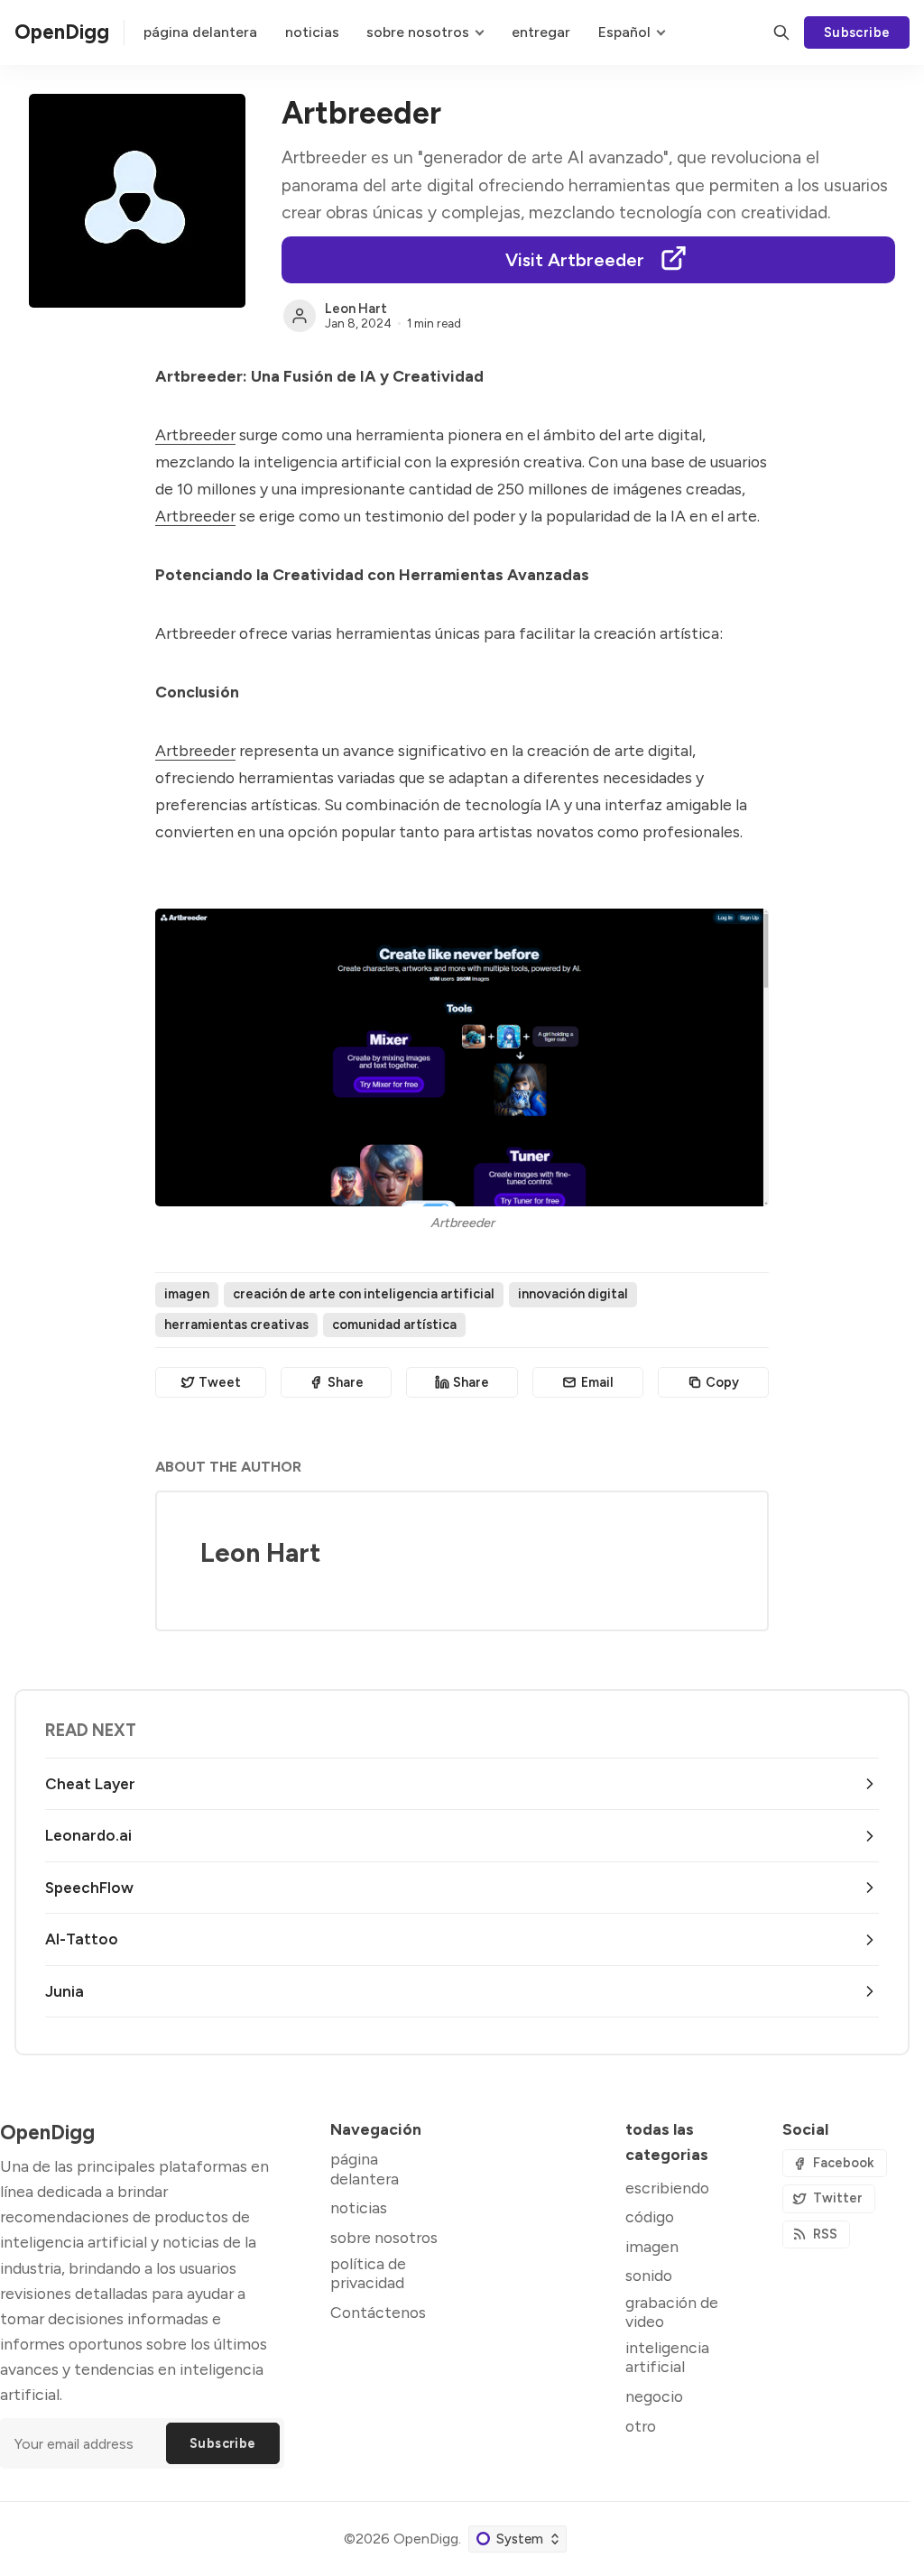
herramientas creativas (236, 1325)
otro (641, 2426)
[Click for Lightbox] (462, 1057)
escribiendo (667, 2188)
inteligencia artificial (667, 2357)
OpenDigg (426, 2539)
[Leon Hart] (300, 316)
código (650, 2216)
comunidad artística (394, 1325)
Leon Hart (356, 309)
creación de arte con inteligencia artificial (364, 1294)
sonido (649, 2275)
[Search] (781, 32)
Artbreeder (195, 434)
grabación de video (672, 2312)
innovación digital (573, 1294)
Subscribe (857, 32)
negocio (654, 2396)
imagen (187, 1294)
